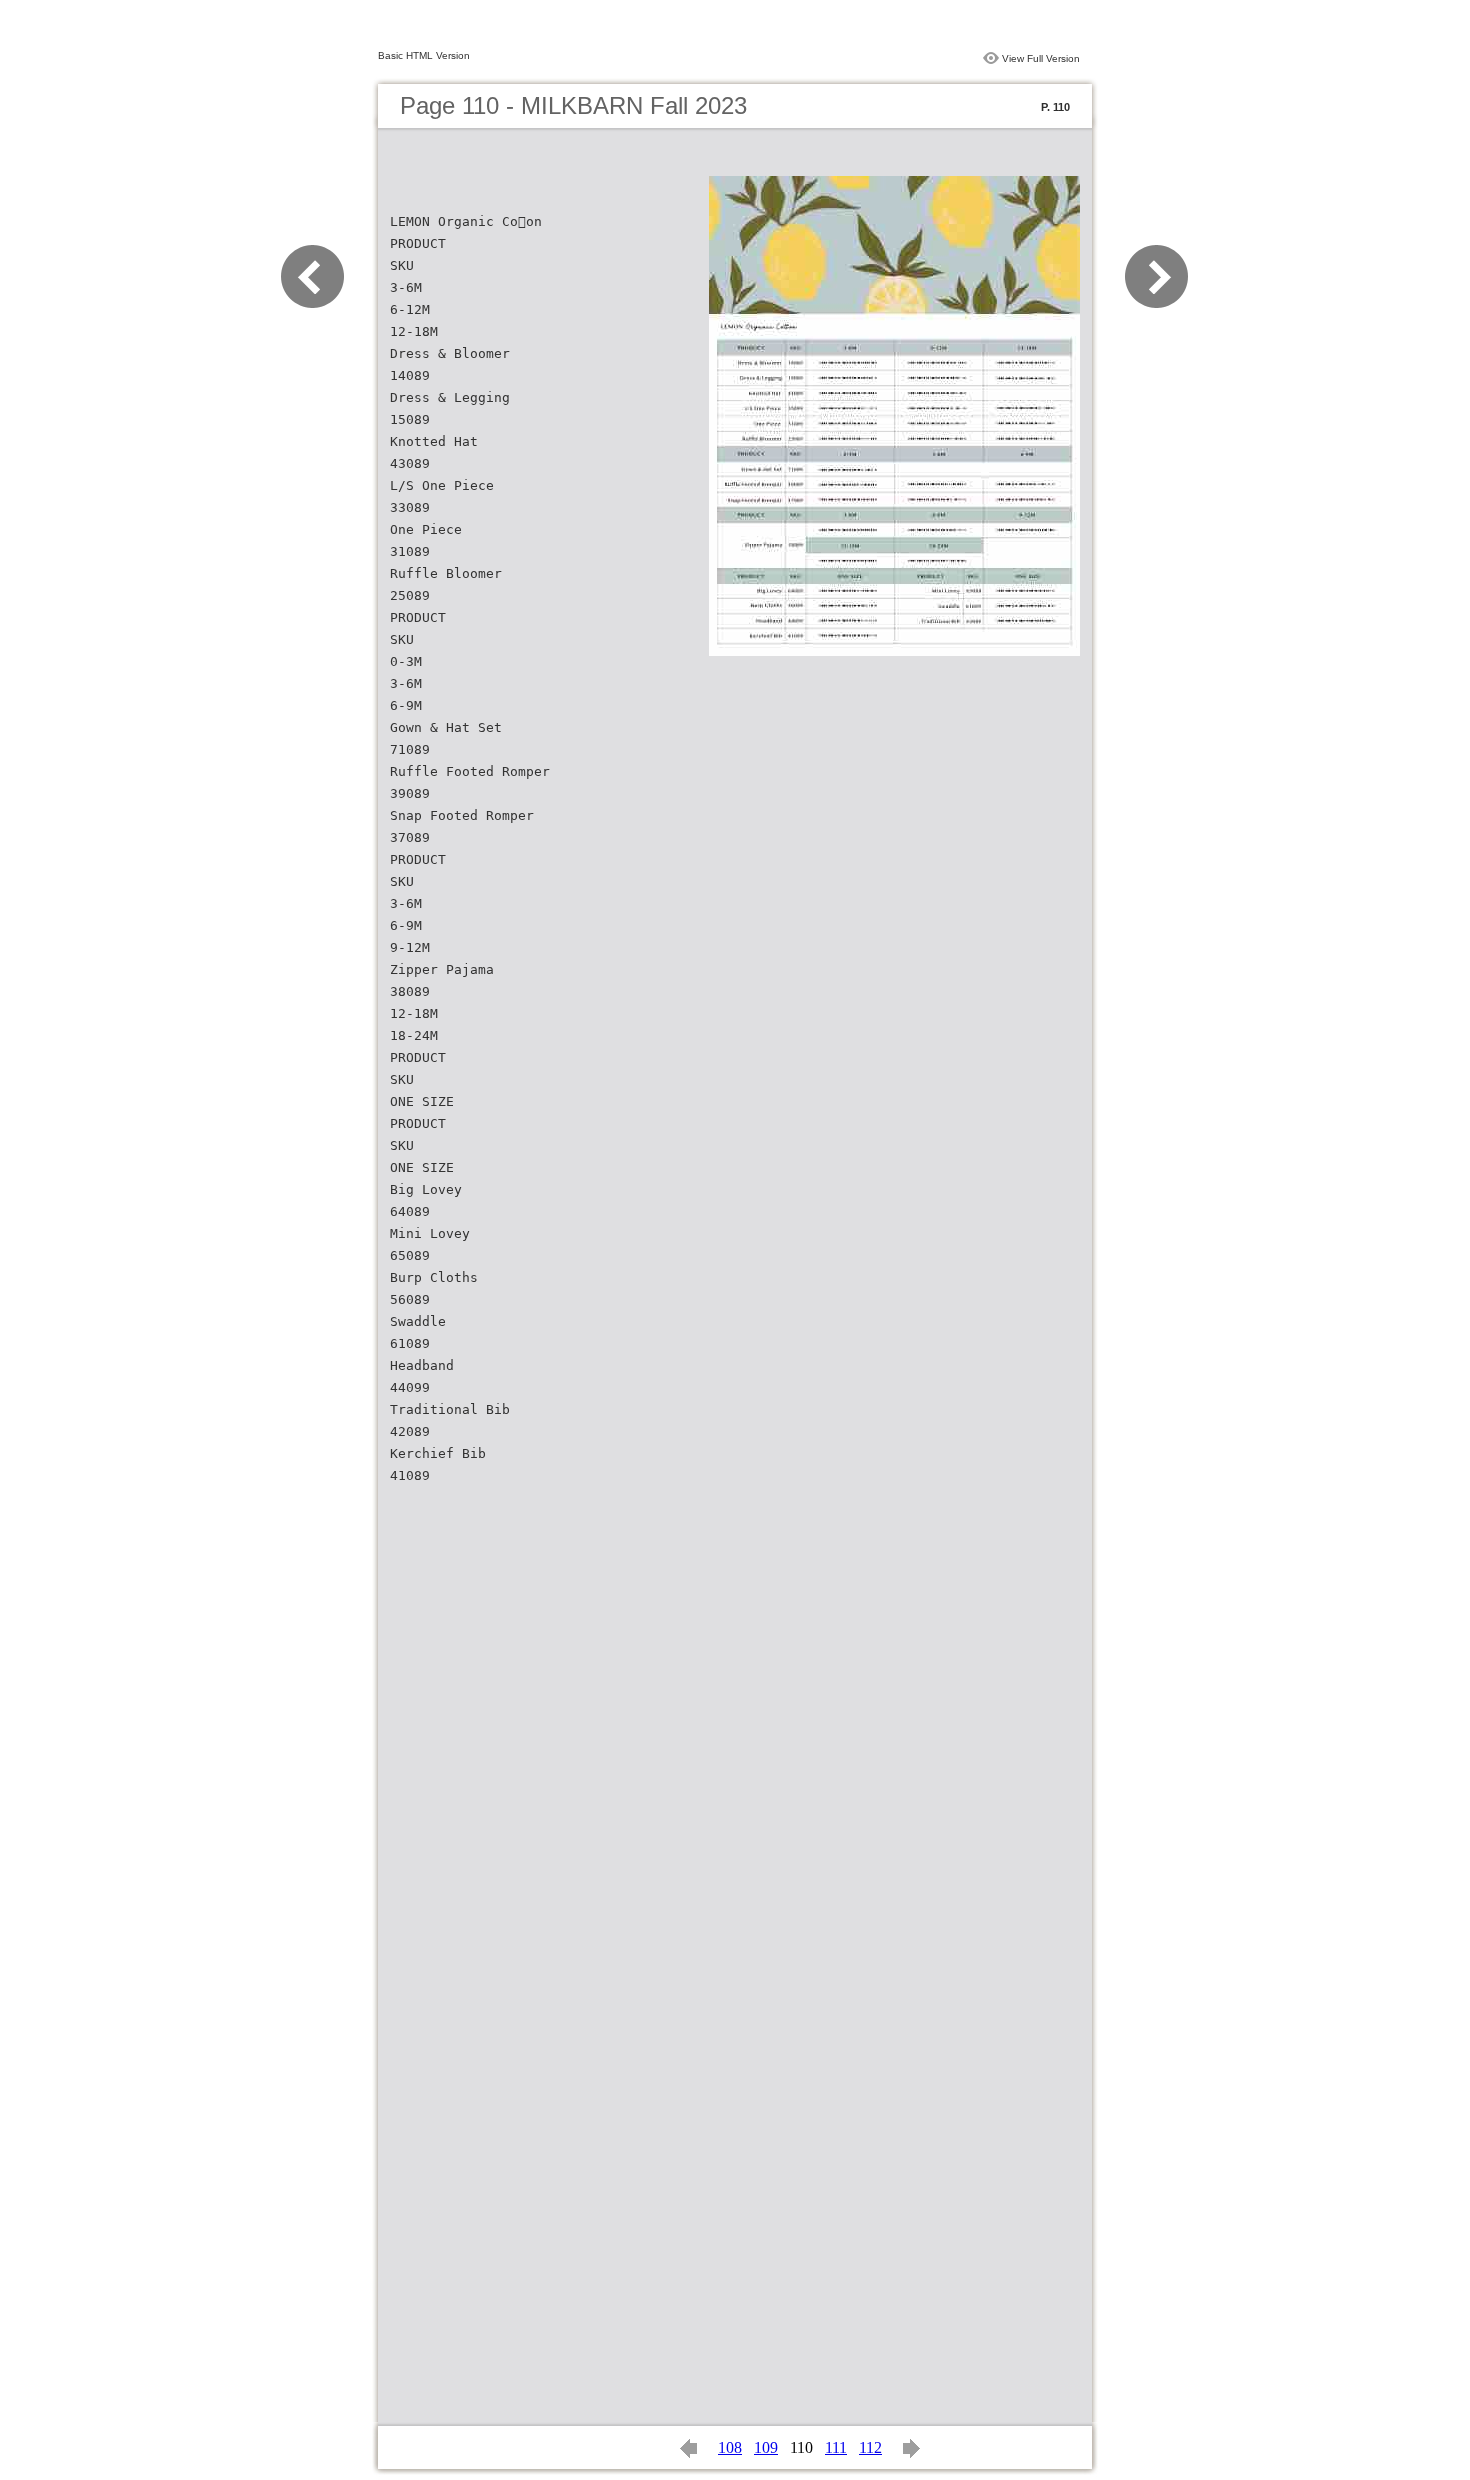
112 (870, 2447)
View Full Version (1041, 58)
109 (766, 2447)
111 (836, 2447)
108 (730, 2447)
